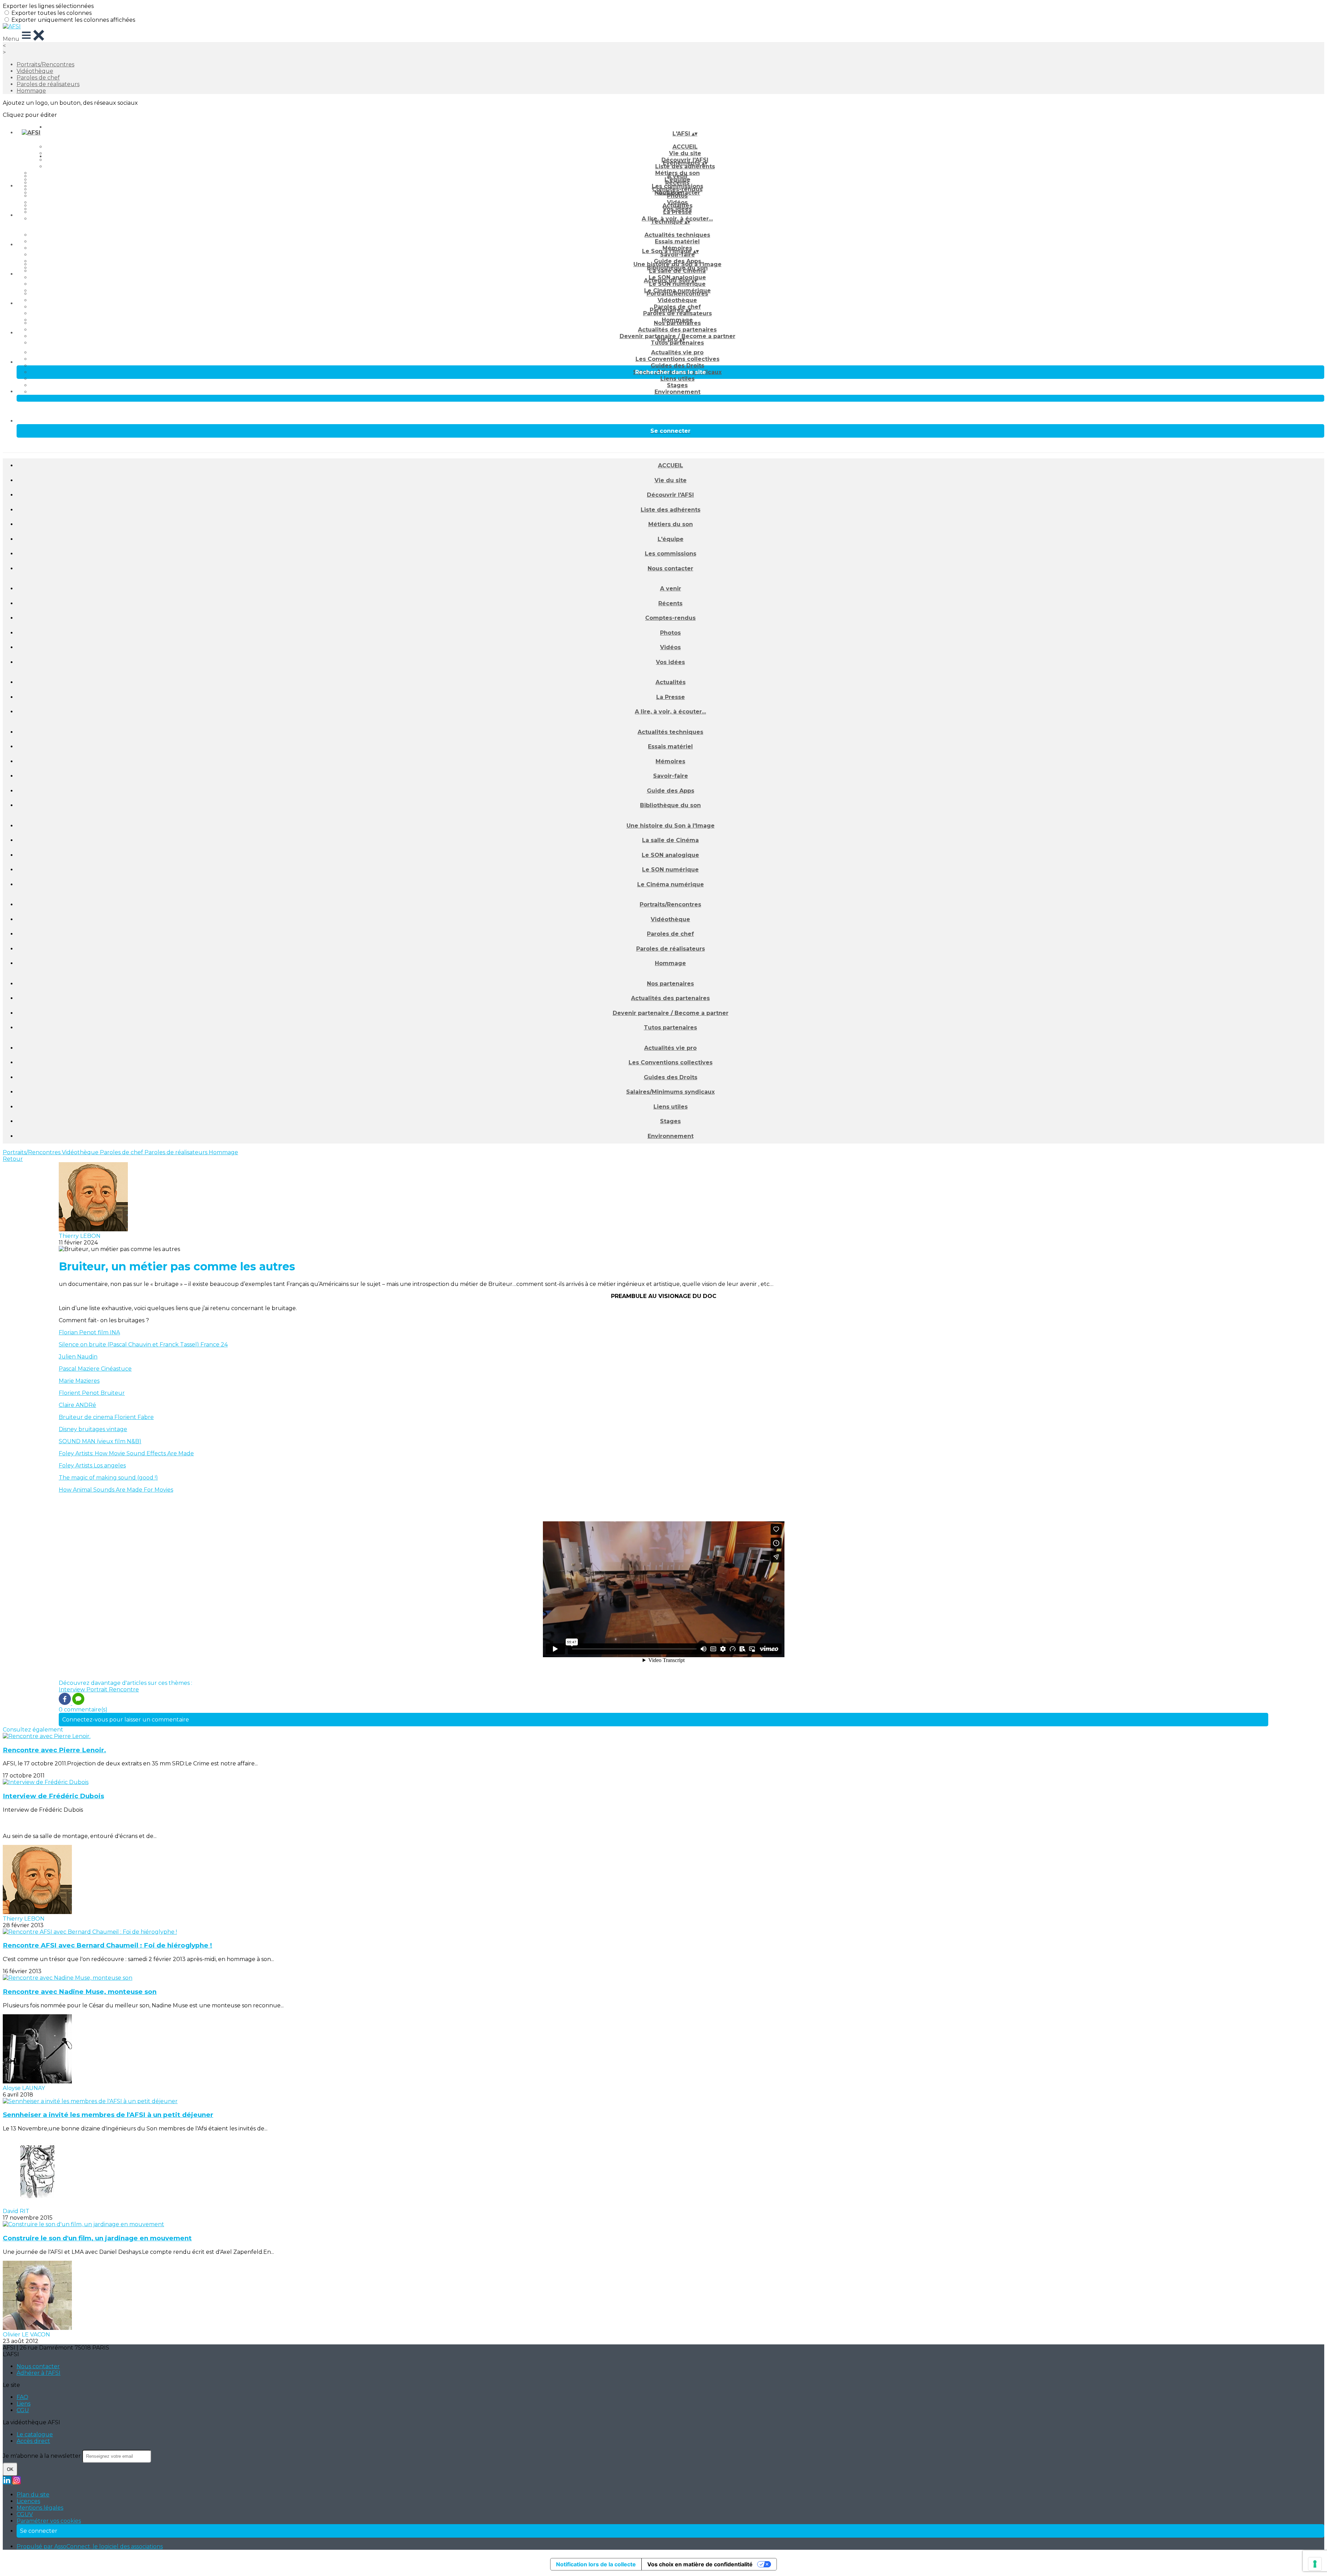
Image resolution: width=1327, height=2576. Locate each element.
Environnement (677, 392)
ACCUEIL (685, 147)
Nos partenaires (677, 323)
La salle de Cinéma (677, 271)
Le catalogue (35, 2434)
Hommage (31, 91)
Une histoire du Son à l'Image (677, 264)
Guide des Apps (671, 791)
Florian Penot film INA (89, 1332)
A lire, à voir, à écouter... (670, 712)
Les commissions (671, 554)
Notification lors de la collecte (596, 2564)
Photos (677, 196)
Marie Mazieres (79, 1381)
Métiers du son (671, 524)
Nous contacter (670, 568)
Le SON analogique (670, 855)
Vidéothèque (35, 71)
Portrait (98, 1690)
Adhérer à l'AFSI (39, 2373)
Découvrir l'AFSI (670, 495)
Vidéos (670, 647)
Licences (28, 2501)
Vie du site (671, 480)
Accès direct (33, 2441)
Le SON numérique (677, 284)
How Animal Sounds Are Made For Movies (116, 1490)
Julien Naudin (78, 1357)
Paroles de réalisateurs (48, 84)
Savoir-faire (677, 255)
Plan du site (33, 2495)
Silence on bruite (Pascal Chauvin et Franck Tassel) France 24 (143, 1345)
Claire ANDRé (77, 1405)
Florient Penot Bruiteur (92, 1393)
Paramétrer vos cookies (49, 2521)
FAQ (22, 2397)
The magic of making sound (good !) (108, 1478)
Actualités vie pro (677, 352)
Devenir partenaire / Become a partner (671, 1013)
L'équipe (671, 539)
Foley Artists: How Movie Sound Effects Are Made (126, 1453)
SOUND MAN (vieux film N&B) (100, 1441)
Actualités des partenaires (677, 330)
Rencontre (124, 1690)
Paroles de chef (38, 78)
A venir (677, 176)
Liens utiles (677, 379)
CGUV (25, 2514)
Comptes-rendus (670, 618)
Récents (677, 183)
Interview (73, 1690)
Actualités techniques (677, 235)
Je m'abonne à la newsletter (43, 2456)
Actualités (677, 206)
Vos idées (670, 662)
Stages (677, 385)
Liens (23, 2404)
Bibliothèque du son (670, 805)
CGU (23, 2410)
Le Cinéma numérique (671, 884)
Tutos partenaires (677, 343)
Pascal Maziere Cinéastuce (95, 1369)
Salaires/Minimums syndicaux (670, 1092)
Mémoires (670, 761)
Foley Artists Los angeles (92, 1466)
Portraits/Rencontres (45, 64)
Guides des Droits (677, 366)
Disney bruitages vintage (93, 1429)
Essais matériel (677, 241)
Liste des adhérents (685, 166)
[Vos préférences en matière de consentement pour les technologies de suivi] (1315, 2564)
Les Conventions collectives (677, 359)
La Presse (677, 212)
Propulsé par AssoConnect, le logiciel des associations (90, 2546)
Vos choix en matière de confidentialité (700, 2564)
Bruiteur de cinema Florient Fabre (106, 1417)
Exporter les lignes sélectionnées (48, 6)
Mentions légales (40, 2508)
